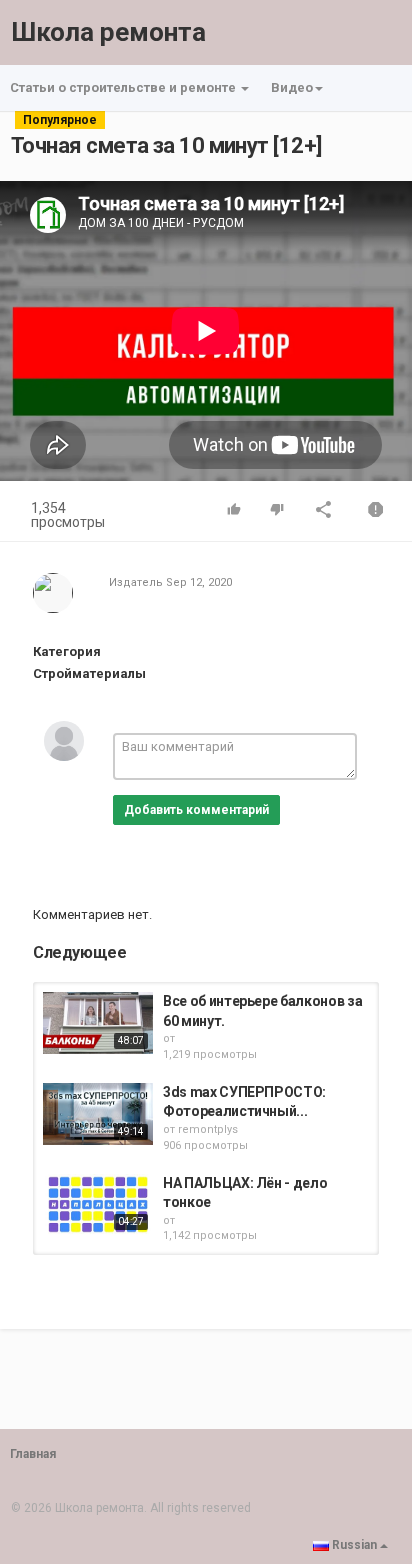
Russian (354, 1545)
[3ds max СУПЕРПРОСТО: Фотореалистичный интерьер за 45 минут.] (98, 1114)
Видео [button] (292, 87)
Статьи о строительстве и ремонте (124, 87)
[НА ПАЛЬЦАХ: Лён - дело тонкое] (98, 1205)
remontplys (208, 1129)
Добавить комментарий (196, 810)
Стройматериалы (89, 673)
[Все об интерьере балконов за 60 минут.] (98, 1023)
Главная (33, 1454)
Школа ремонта (108, 32)
